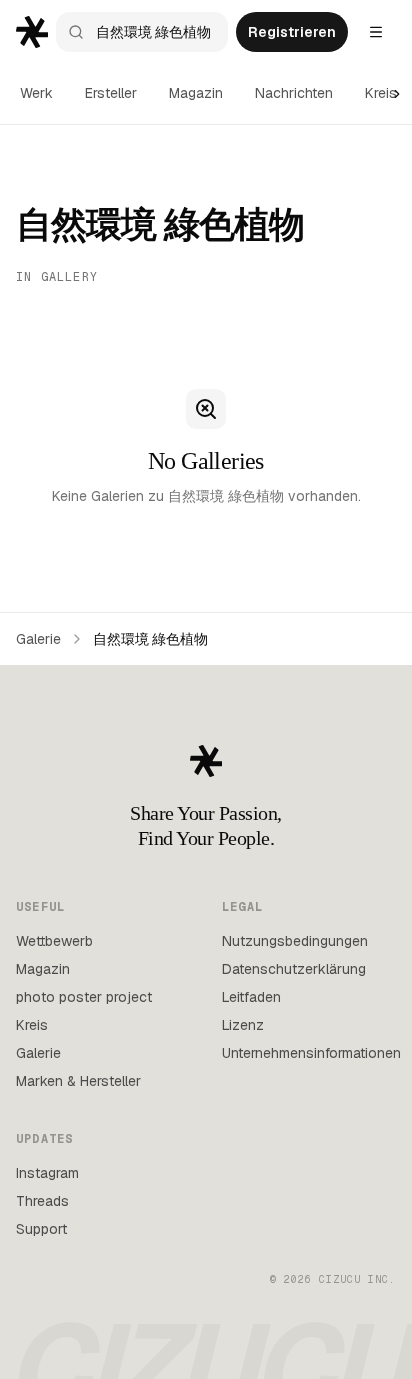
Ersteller (111, 93)
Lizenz (243, 1025)
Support (41, 1229)
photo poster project (84, 997)
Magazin (196, 93)
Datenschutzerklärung (294, 969)
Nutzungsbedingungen (295, 941)
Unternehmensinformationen (311, 1053)
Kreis (381, 93)
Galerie (38, 639)
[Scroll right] (397, 94)
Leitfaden (251, 997)
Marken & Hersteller (78, 1081)
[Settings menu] (376, 32)
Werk (36, 93)
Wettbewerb (54, 941)
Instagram (47, 1173)
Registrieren (292, 32)
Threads (42, 1201)
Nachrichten (294, 93)
